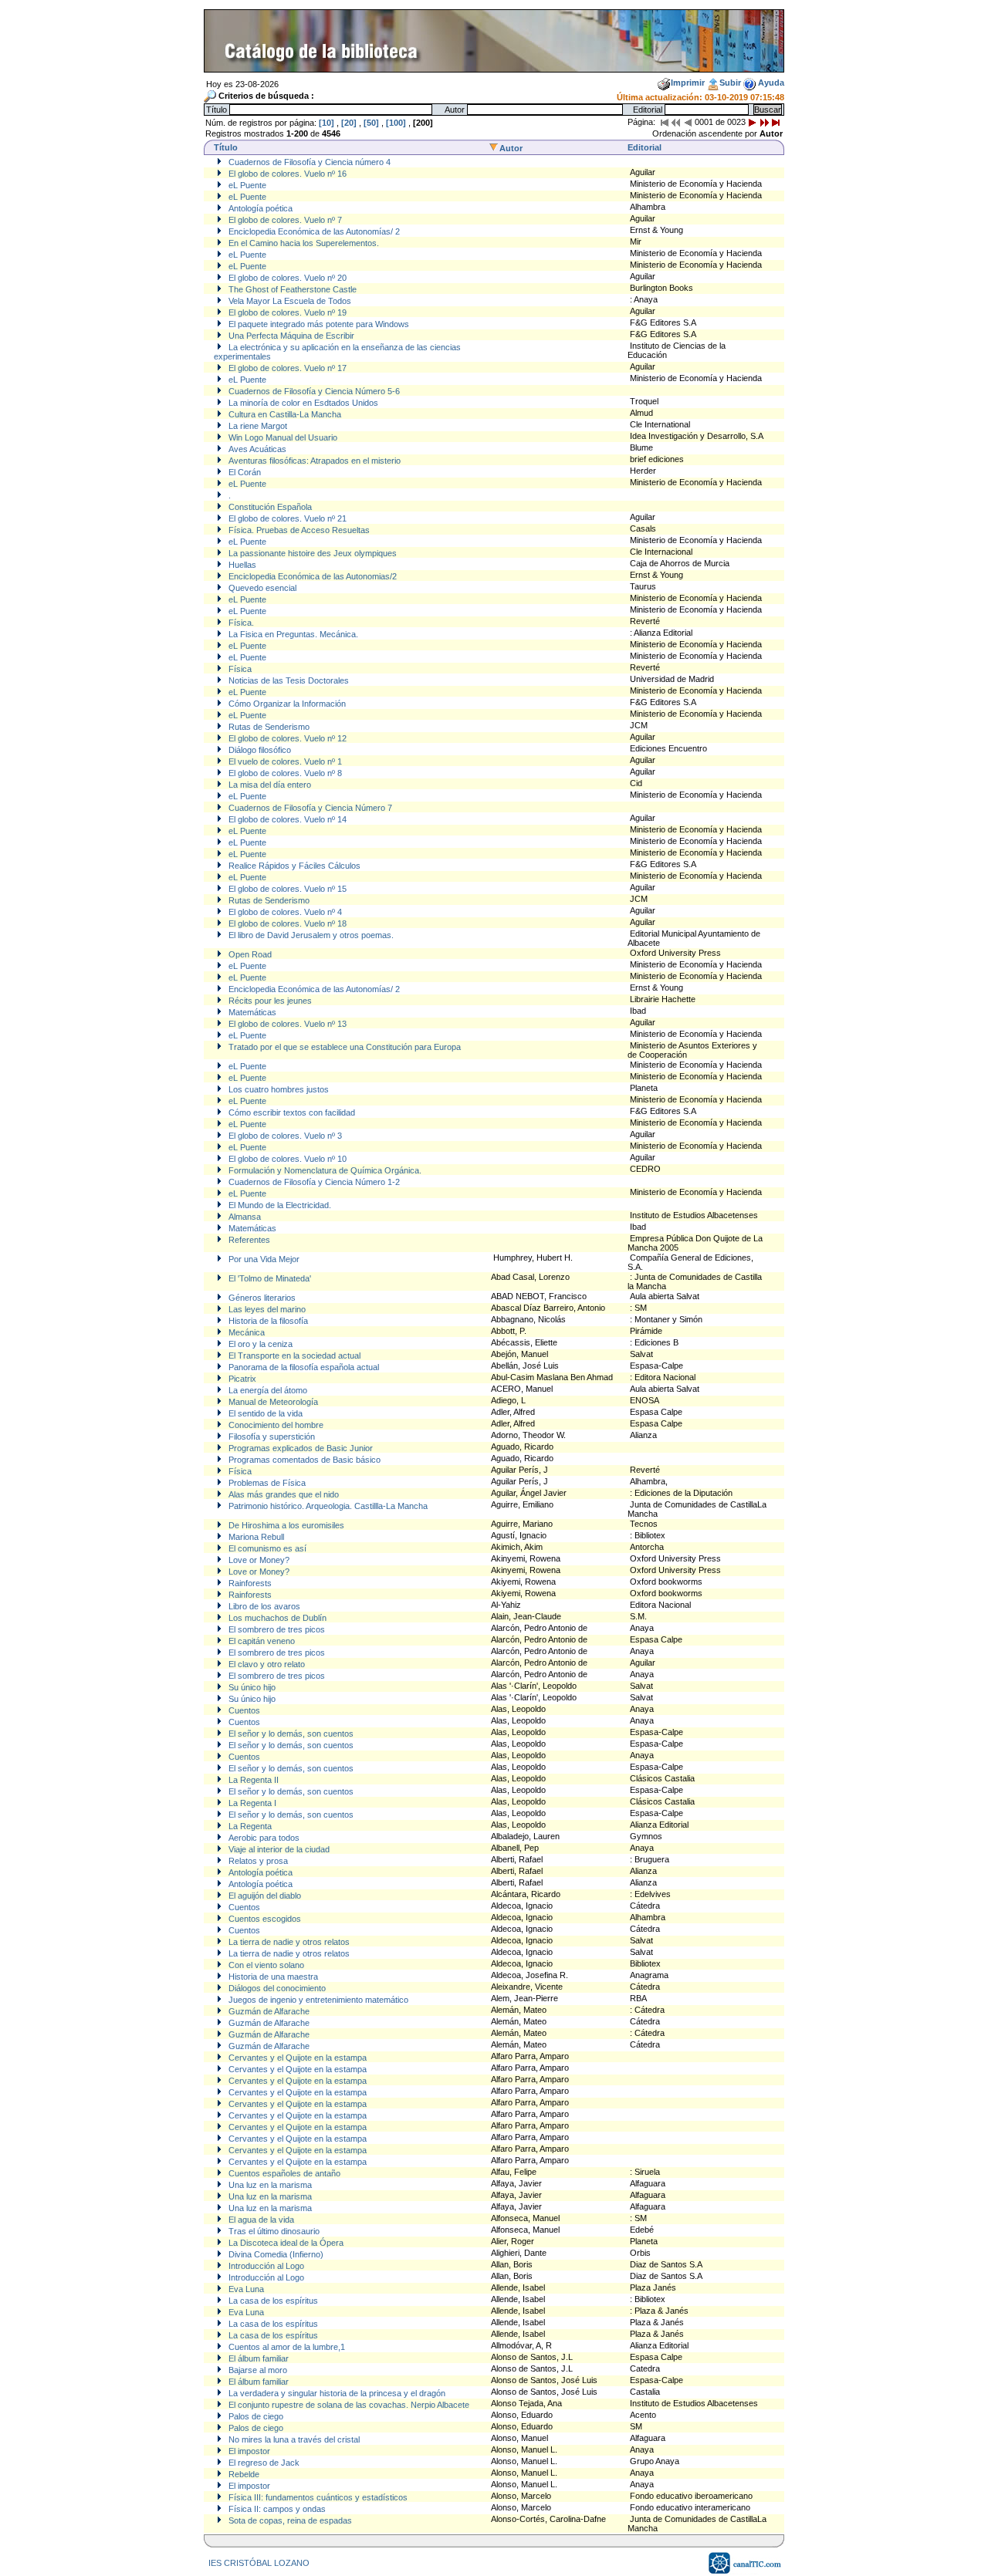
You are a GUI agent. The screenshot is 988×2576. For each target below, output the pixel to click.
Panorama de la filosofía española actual (303, 1367)
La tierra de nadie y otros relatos (288, 1942)
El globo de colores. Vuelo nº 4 (284, 912)
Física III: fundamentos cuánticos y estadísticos (317, 2497)
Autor (511, 148)
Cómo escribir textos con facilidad (291, 1112)
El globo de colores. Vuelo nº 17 (286, 368)
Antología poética (259, 208)
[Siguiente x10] (764, 122)
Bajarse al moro (257, 2370)
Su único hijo (251, 1687)
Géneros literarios (261, 1298)
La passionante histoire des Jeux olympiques (311, 553)
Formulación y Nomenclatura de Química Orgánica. (324, 1170)
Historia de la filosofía (267, 1321)
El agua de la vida (260, 2220)
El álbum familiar (257, 2358)
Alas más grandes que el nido (283, 1494)
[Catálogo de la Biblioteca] (494, 68)
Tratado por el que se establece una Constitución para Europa (343, 1047)
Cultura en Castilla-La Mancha (284, 414)
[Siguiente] (753, 122)
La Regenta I (251, 1803)
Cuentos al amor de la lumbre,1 (286, 2347)
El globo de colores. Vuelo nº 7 (284, 220)
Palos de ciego (255, 2416)
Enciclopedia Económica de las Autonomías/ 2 (313, 231)
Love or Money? (258, 1560)
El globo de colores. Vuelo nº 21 (286, 518)
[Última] (776, 122)
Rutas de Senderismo (268, 727)
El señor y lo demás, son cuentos (290, 1734)
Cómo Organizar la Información (286, 704)
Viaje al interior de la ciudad (278, 1849)
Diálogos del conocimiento (276, 1988)
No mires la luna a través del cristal (293, 2439)
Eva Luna (245, 2289)
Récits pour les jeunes (269, 1001)
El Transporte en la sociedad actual (293, 1356)
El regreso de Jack (263, 2463)
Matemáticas (251, 1012)
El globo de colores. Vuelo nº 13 (286, 1024)
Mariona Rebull (255, 1537)
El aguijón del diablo (264, 1896)
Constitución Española (269, 507)
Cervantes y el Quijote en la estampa (296, 2058)
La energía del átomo (267, 1390)
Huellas (241, 565)
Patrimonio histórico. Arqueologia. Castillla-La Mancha (327, 1506)
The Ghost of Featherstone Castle (291, 289)
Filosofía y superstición (271, 1437)
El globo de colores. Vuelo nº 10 (286, 1159)
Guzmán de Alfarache (268, 2011)
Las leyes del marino (266, 1309)
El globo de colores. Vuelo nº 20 (286, 278)
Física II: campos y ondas (276, 2509)
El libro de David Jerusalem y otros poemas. (310, 935)
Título (226, 147)
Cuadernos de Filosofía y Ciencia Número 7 (309, 808)
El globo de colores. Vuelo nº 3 (284, 1136)
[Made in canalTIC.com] (746, 2571)
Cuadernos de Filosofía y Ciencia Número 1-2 (313, 1182)
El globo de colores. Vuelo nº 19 (286, 312)
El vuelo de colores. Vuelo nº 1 (284, 761)
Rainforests (249, 1583)
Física (239, 669)
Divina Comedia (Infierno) (275, 2254)
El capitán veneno (261, 1641)
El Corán (244, 472)
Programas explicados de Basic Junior (299, 1448)
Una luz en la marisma (269, 2185)
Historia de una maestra (272, 1977)
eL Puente (246, 185)
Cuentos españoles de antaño (283, 2173)
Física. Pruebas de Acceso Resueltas (298, 530)
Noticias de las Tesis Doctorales (288, 680)
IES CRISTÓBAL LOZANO (259, 2563)
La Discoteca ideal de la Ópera (285, 2243)
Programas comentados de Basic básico (303, 1460)
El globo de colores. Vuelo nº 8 (284, 773)
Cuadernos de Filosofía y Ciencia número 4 (308, 162)
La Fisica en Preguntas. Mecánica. (292, 634)
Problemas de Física (266, 1483)
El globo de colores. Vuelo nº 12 (286, 738)
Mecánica (245, 1332)
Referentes (248, 1240)
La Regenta (249, 1826)
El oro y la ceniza (259, 1344)
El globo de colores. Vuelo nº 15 (286, 889)
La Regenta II (252, 1780)
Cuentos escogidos (264, 1919)
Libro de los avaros (263, 1606)
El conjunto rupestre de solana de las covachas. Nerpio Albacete (348, 2405)
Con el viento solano (265, 1965)
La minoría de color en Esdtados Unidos (302, 403)
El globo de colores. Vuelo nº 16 (286, 174)
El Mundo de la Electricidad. (279, 1205)
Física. (240, 623)
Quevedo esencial (261, 588)
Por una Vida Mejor (263, 1259)
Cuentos (243, 1710)
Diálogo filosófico (259, 750)
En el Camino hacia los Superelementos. (303, 243)
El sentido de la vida (264, 1413)
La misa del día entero (269, 785)
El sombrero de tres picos (276, 1629)
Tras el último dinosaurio (273, 2231)
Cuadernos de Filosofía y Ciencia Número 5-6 (313, 391)
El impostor (248, 2451)
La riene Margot (257, 426)
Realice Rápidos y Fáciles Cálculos (293, 866)
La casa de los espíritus (272, 2301)
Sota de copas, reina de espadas (289, 2520)
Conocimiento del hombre (275, 1425)
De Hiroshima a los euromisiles (285, 1525)
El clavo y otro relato (266, 1664)
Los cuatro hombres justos (277, 1089)
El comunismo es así (266, 1548)
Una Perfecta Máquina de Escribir (290, 336)
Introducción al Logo (265, 2266)
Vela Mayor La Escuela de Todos (289, 301)
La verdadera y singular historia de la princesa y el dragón (336, 2393)
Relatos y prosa (257, 1861)
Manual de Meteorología (272, 1402)
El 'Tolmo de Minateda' (269, 1278)
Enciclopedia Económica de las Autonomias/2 (311, 576)
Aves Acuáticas (256, 449)
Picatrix (241, 1379)
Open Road (249, 954)
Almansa (244, 1217)
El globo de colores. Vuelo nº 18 (286, 923)
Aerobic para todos (263, 1838)
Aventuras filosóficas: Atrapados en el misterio (313, 461)
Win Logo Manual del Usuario (282, 437)
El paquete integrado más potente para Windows (318, 324)
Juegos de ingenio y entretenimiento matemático (317, 2000)
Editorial (645, 147)
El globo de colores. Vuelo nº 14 (286, 819)
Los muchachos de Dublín (276, 1618)
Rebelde (243, 2474)
